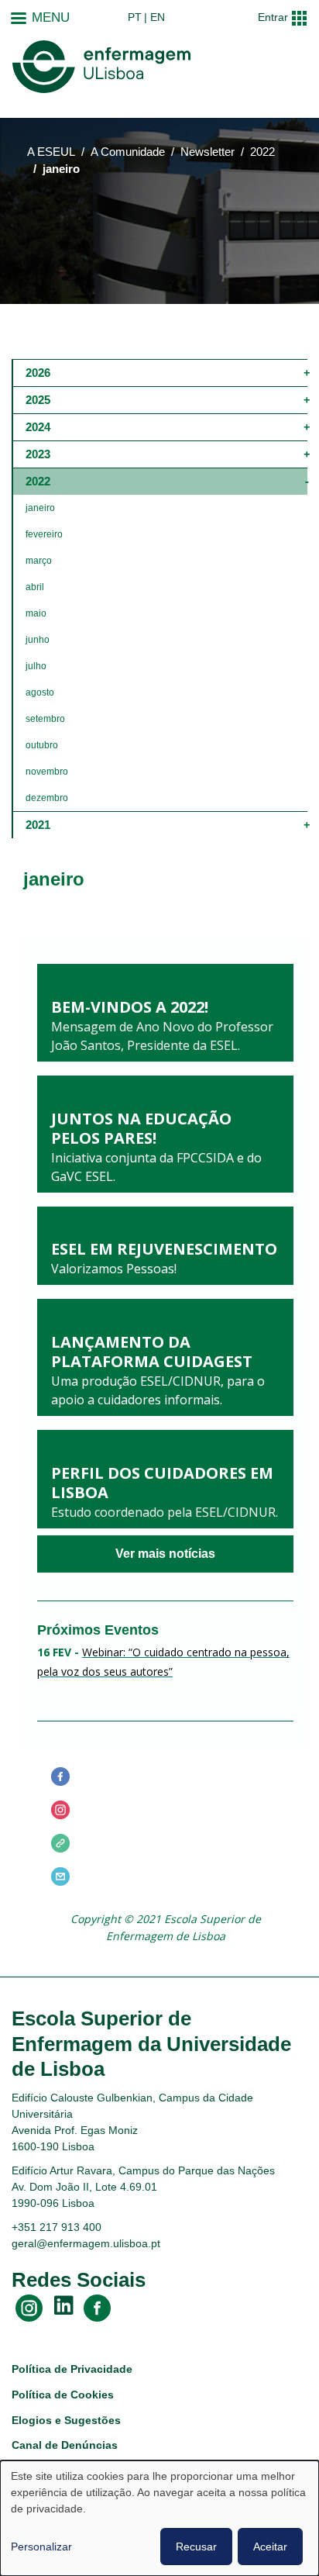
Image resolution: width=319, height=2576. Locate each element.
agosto (40, 692)
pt (135, 17)
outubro (42, 745)
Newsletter (208, 152)
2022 (262, 152)
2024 (38, 427)
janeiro (40, 508)
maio (36, 613)
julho (36, 666)
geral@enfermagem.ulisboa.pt (86, 2243)
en (158, 17)
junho (38, 640)
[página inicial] (101, 67)
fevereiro (44, 534)
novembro (47, 772)
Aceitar (270, 2547)
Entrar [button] (273, 17)
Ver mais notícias (165, 1554)
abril (35, 587)
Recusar (196, 2547)
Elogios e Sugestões (66, 2420)
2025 (38, 400)
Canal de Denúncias (65, 2445)
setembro (45, 719)
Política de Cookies (63, 2395)
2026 (38, 373)
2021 (38, 825)
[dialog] (159, 2518)
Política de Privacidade (72, 2369)
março (39, 561)
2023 (38, 454)
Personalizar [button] (41, 2547)
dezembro (47, 798)
